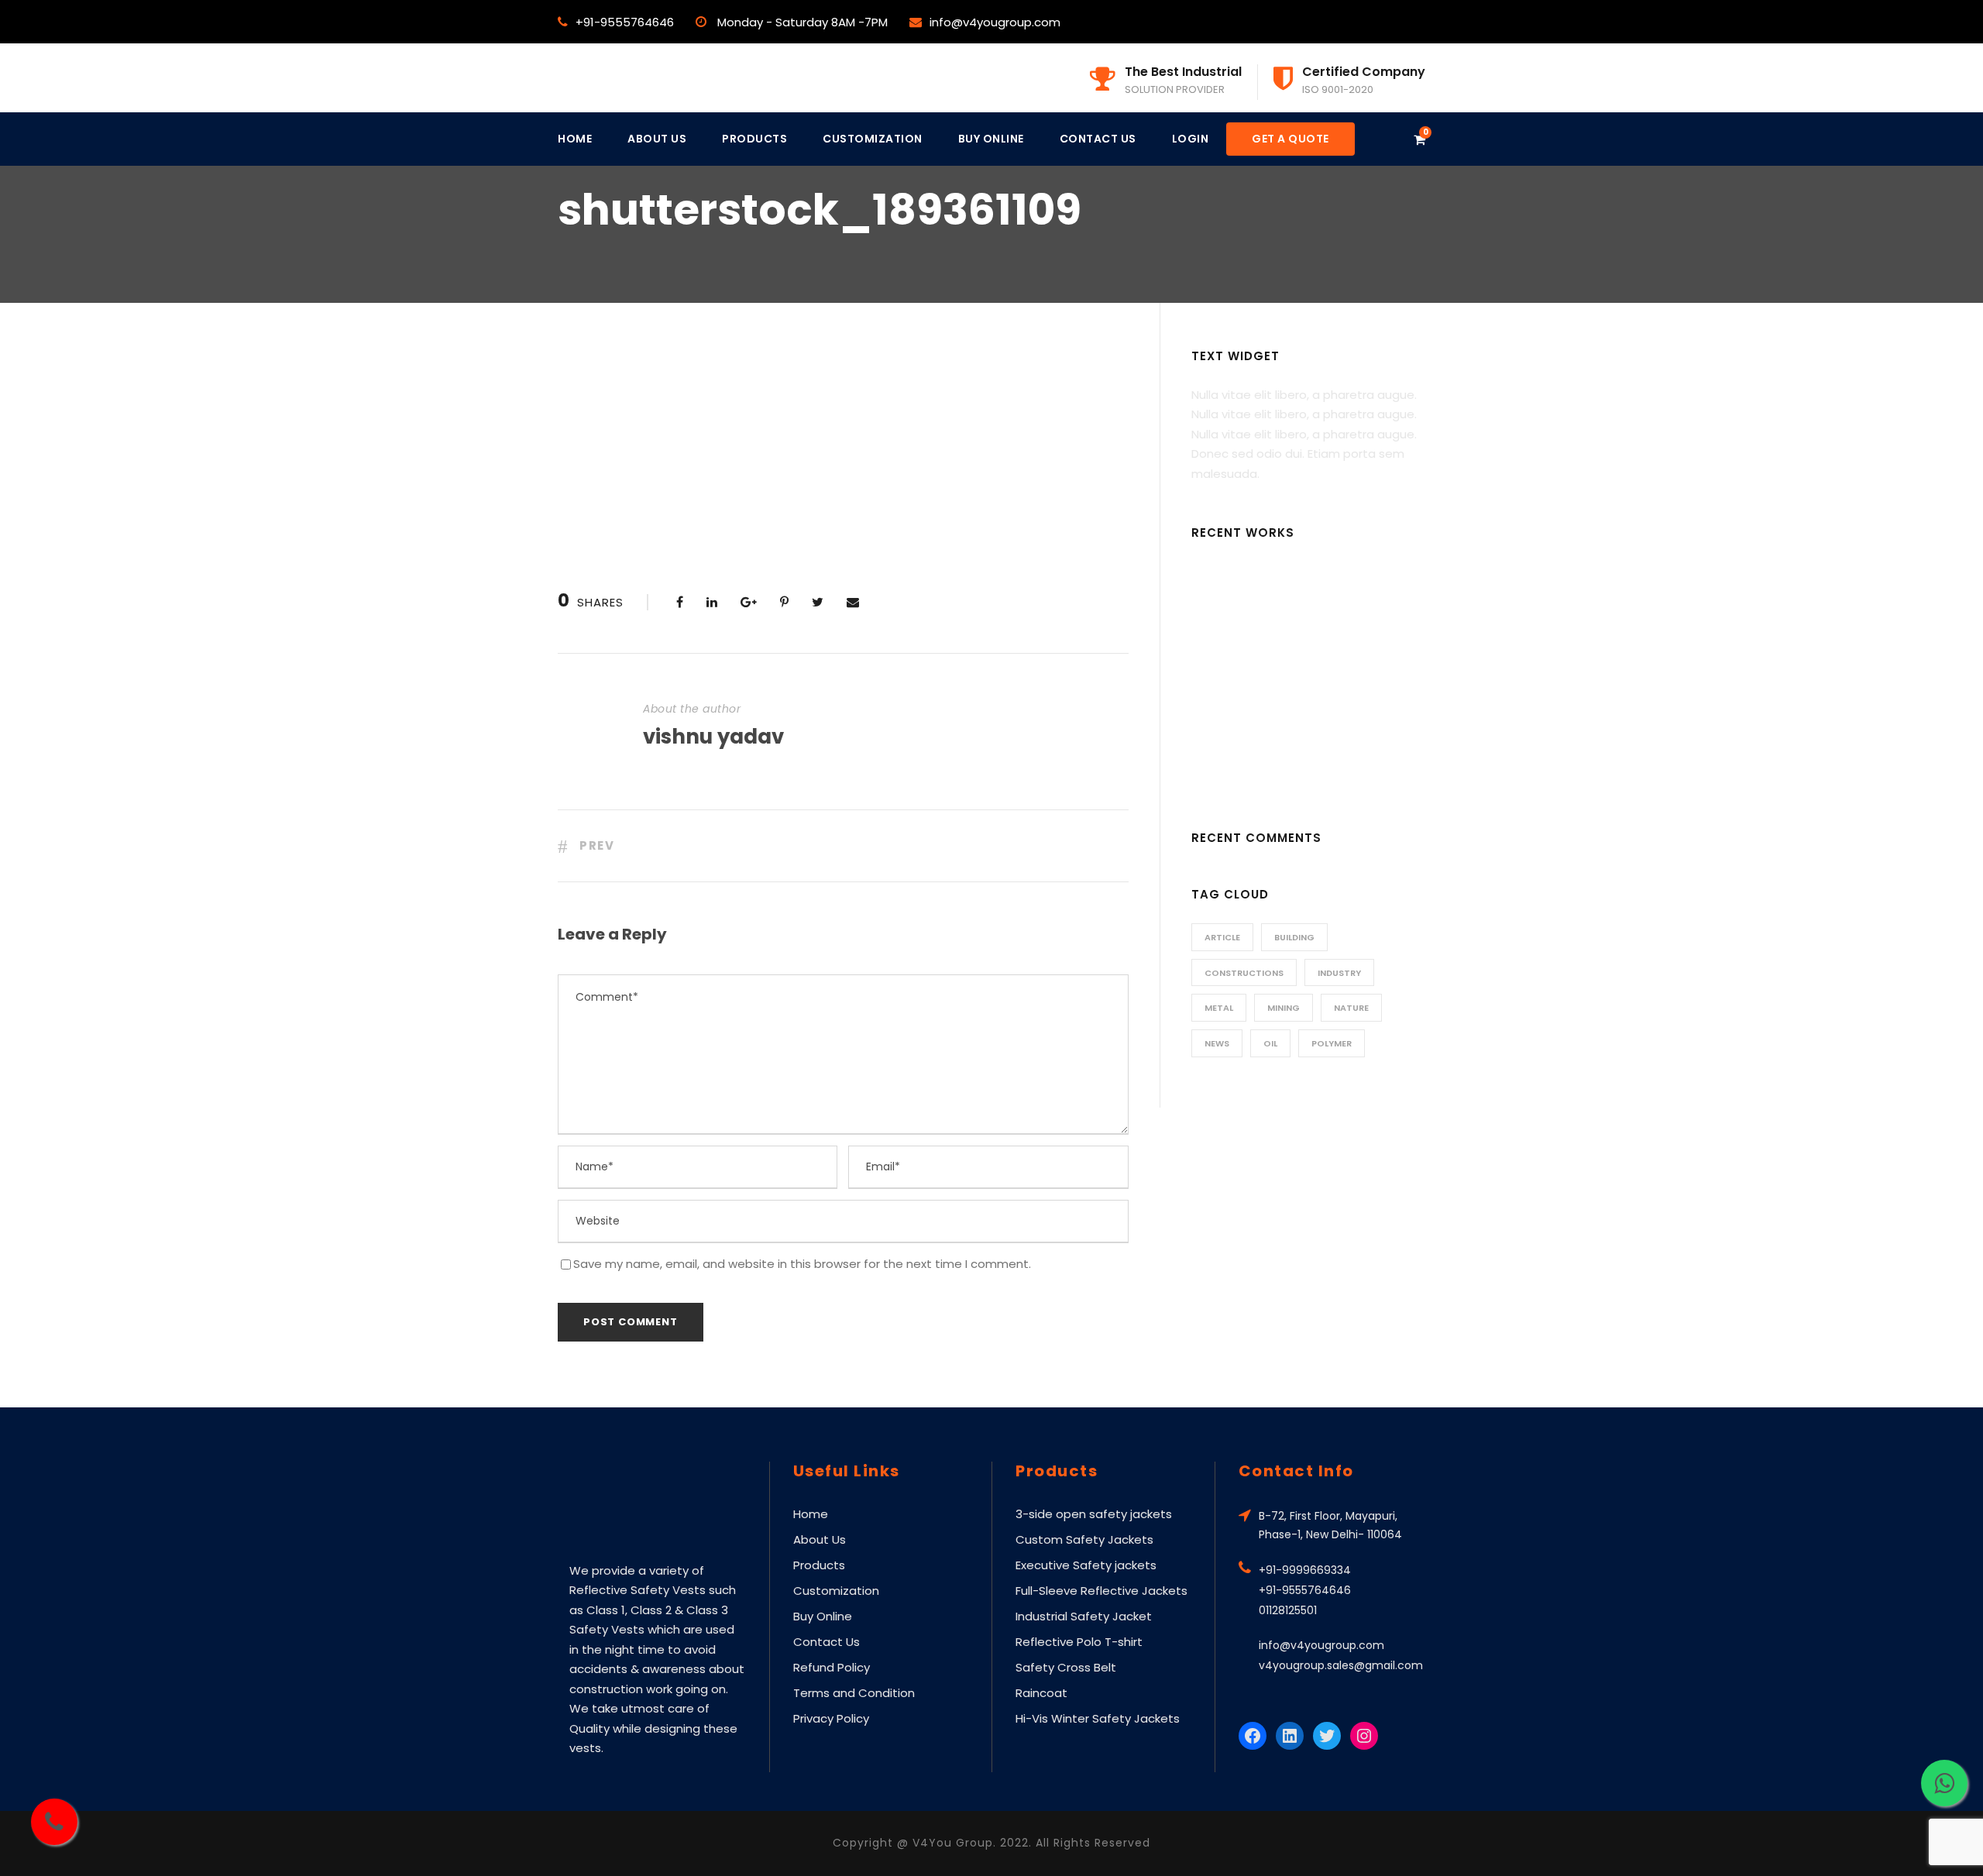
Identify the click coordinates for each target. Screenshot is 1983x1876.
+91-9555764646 (625, 22)
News (1217, 1043)
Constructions (1244, 973)
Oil (1270, 1043)
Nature (1351, 1008)
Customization (873, 139)
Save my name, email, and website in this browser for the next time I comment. (802, 1264)
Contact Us (1098, 139)
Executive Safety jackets (1086, 1565)
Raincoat (1041, 1693)
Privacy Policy (831, 1718)
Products (754, 139)
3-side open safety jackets (1094, 1514)
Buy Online (991, 139)
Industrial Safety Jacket (1084, 1616)
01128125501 (1288, 1610)
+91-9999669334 (1305, 1570)
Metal (1219, 1008)
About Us (657, 139)
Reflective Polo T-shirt (1079, 1642)
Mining (1284, 1008)
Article (1222, 937)
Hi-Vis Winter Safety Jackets (1098, 1718)
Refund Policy (832, 1667)
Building (1294, 937)
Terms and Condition (854, 1693)
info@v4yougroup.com (995, 22)
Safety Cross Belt (1066, 1667)
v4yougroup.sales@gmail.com (1341, 1665)
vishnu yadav (713, 737)
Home (575, 139)
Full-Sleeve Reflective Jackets (1101, 1591)
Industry (1339, 973)
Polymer (1332, 1043)
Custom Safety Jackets (1084, 1539)
